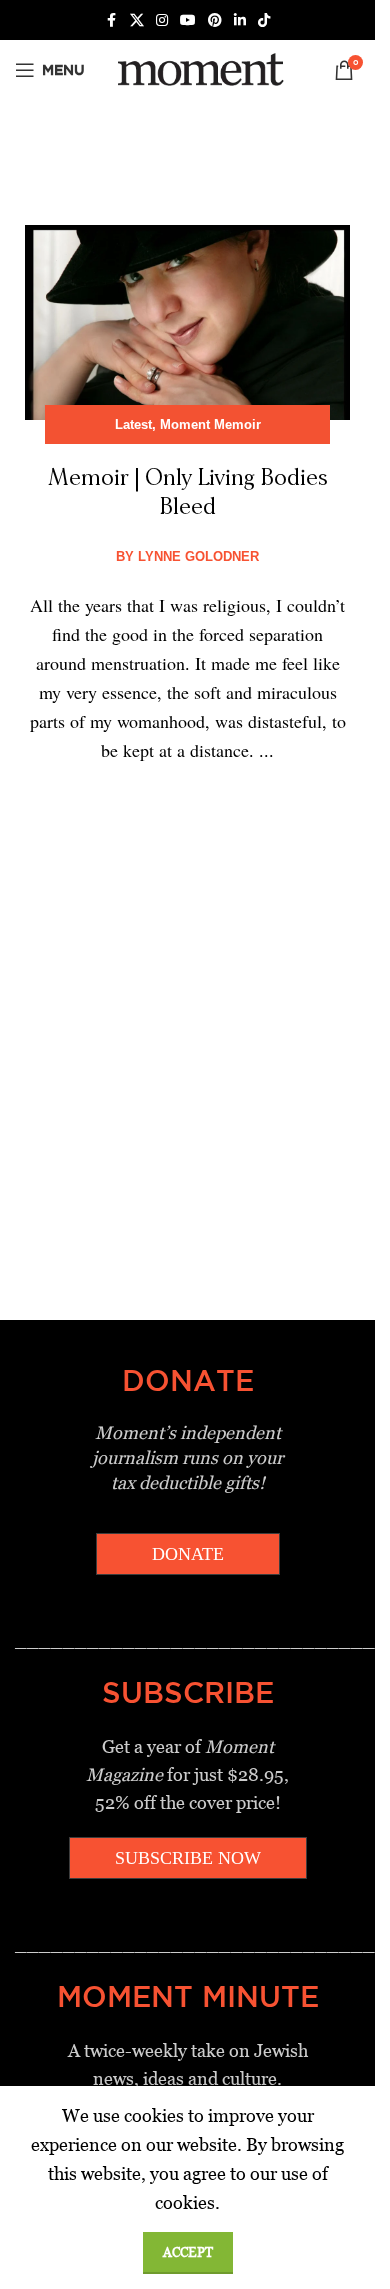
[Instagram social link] (162, 20)
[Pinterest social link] (215, 20)
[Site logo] (197, 68)
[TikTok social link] (264, 20)
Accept (188, 2252)
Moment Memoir (210, 424)
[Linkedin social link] (240, 20)
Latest (133, 424)
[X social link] (137, 20)
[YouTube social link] (188, 20)
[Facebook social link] (112, 20)
